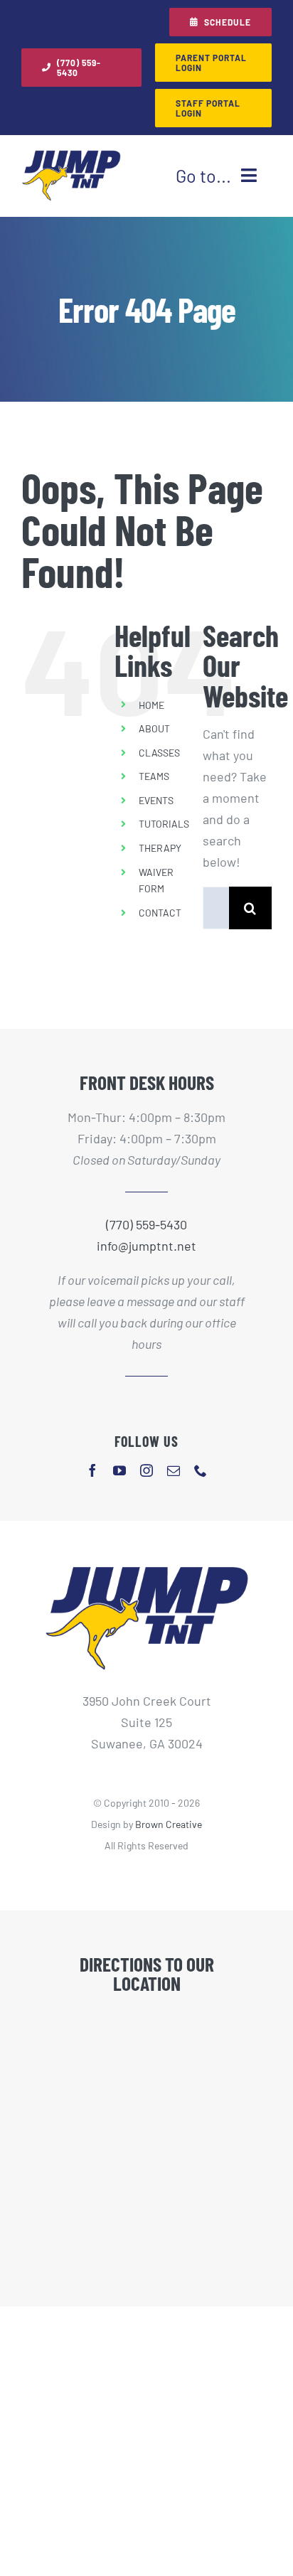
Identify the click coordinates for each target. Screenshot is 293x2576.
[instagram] (146, 1470)
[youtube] (119, 1470)
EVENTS (156, 800)
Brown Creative (169, 1824)
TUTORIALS (164, 824)
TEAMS (154, 776)
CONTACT (160, 913)
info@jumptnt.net (146, 1246)
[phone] (201, 1470)
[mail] (174, 1470)
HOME (151, 705)
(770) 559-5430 (146, 1224)
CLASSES (159, 753)
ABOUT (154, 728)
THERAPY (160, 848)
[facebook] (92, 1470)
